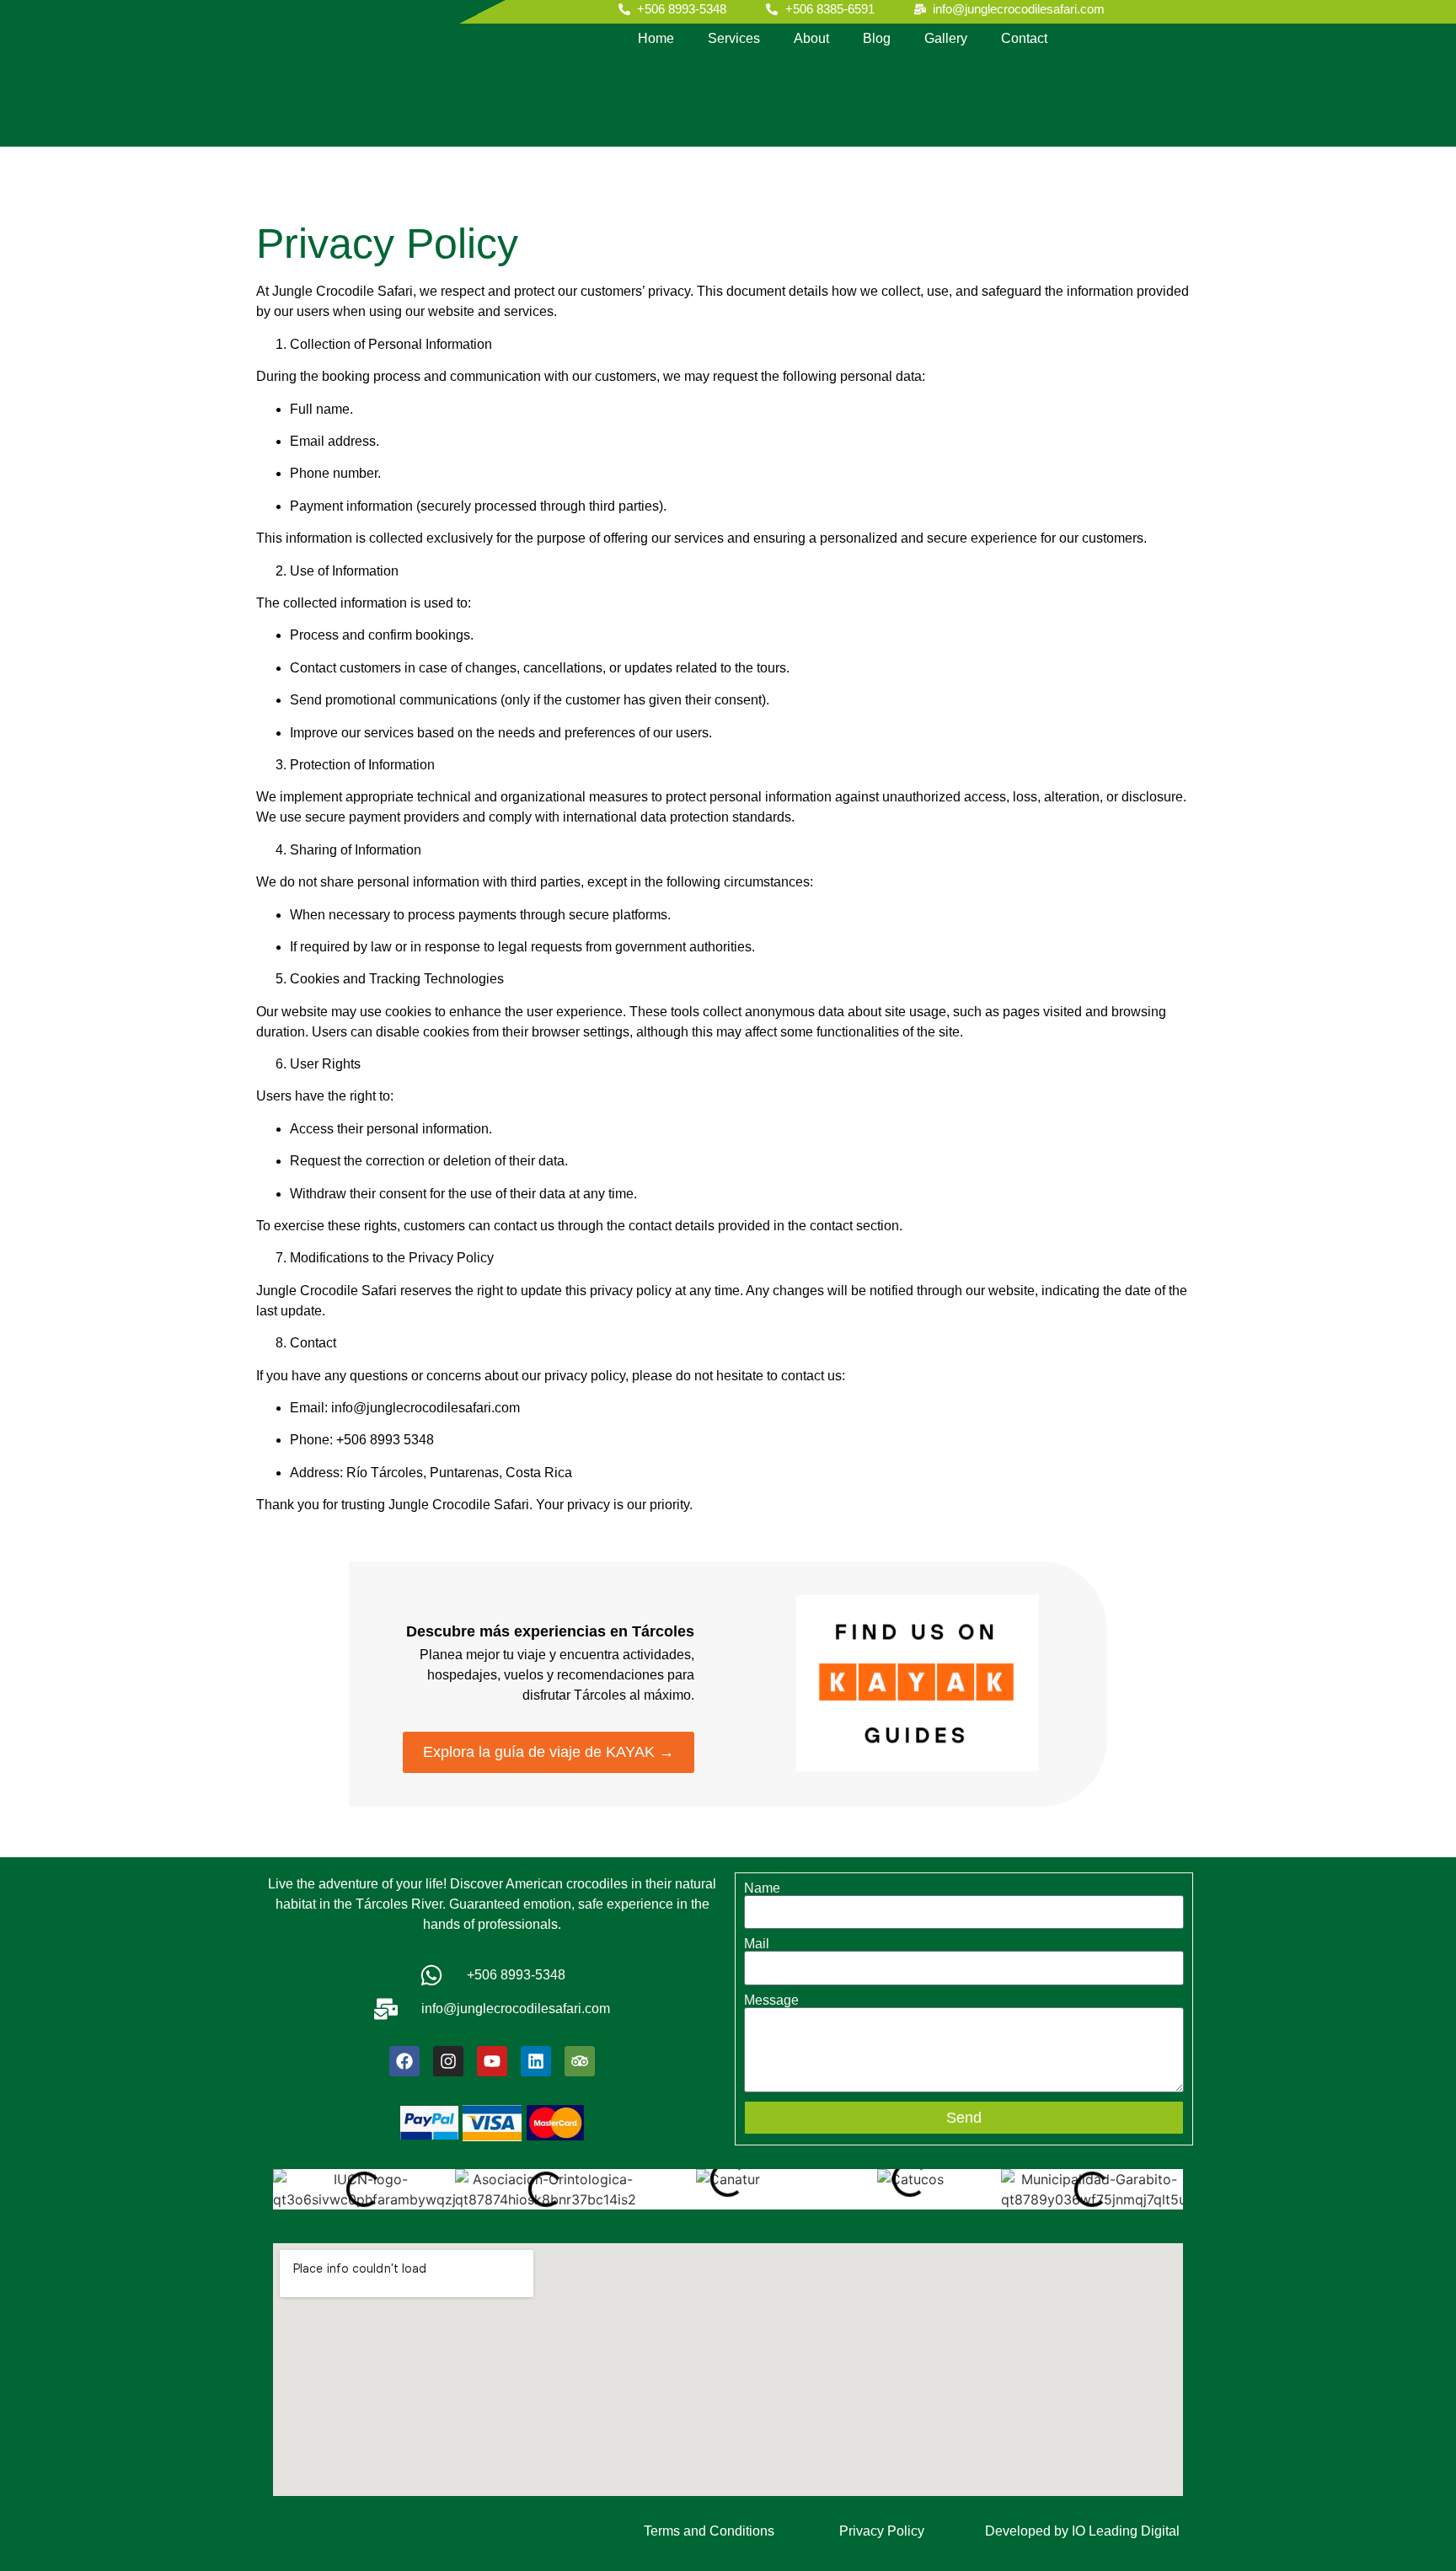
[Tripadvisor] (580, 2061)
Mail (757, 1944)
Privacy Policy (882, 2531)
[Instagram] (448, 2061)
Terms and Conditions (709, 2531)
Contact (1024, 38)
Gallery (946, 38)
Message (771, 2001)
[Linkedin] (536, 2061)
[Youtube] (492, 2061)
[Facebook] (404, 2061)
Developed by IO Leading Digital (1082, 2531)
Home (656, 38)
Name (762, 1888)
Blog (877, 38)
